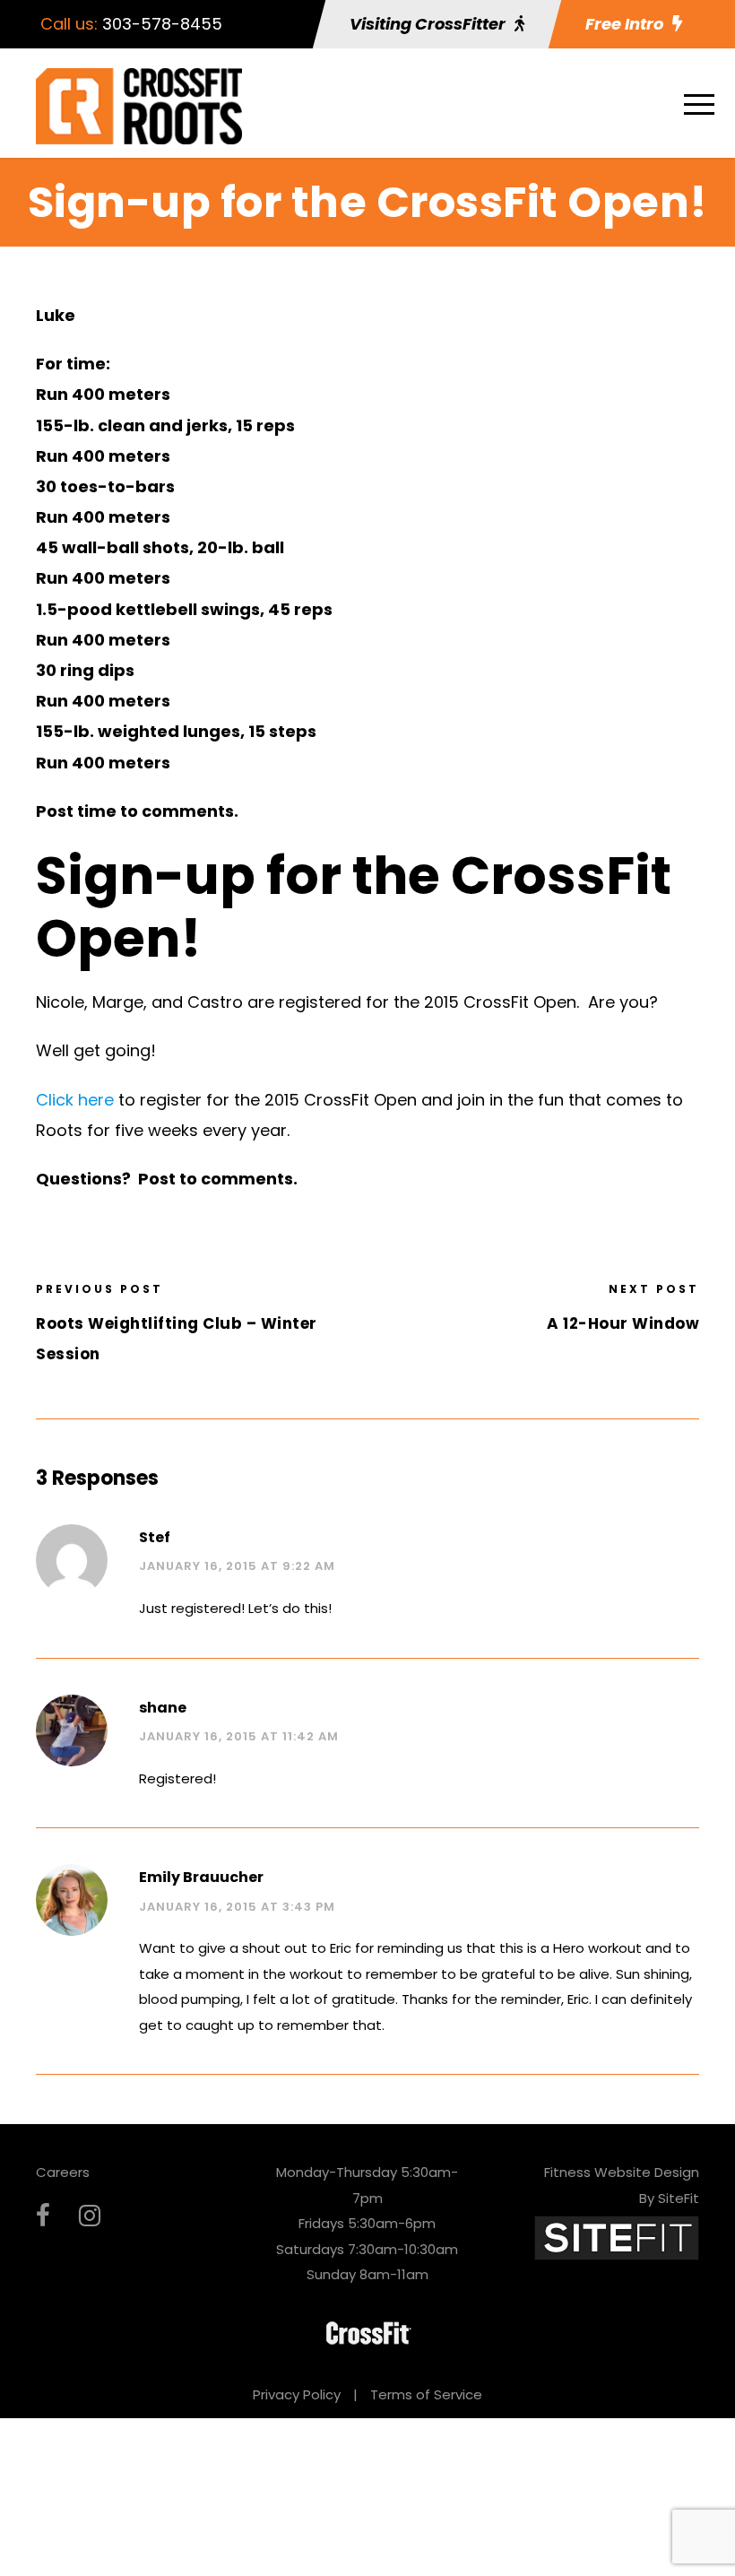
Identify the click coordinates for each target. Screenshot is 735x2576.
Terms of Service (426, 2394)
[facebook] (43, 2216)
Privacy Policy (297, 2394)
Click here (75, 1100)
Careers (63, 2172)
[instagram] (90, 2216)
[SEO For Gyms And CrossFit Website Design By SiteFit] (617, 2237)
